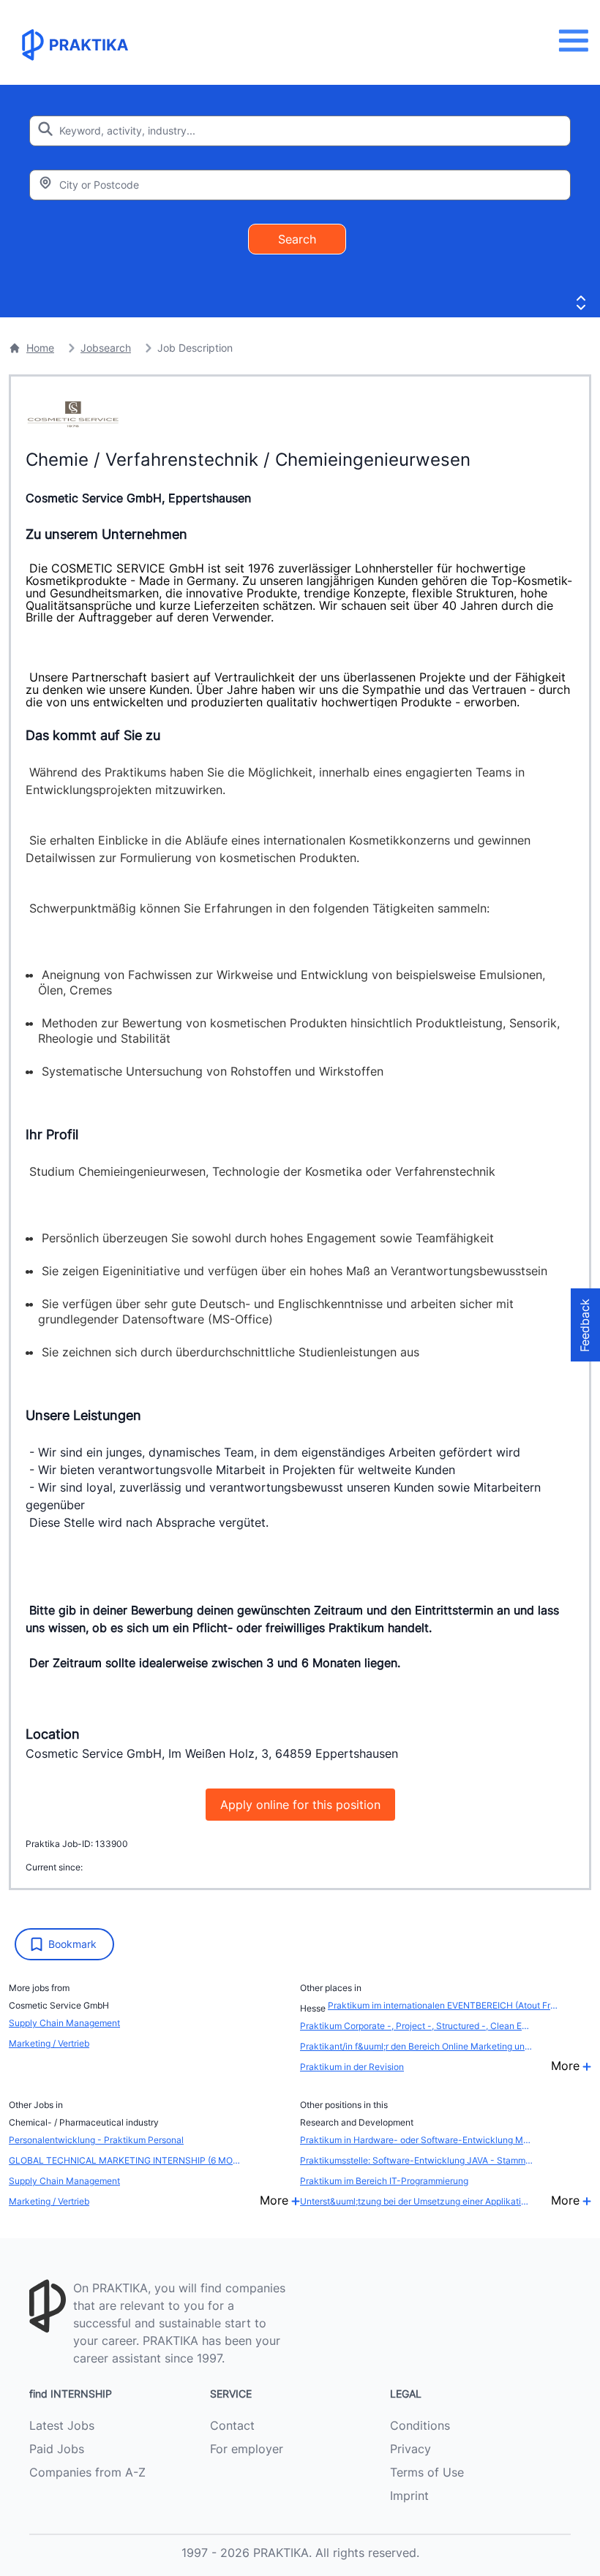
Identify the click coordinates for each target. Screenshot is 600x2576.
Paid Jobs (57, 2449)
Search (297, 239)
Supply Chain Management (64, 2023)
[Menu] (578, 41)
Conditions (420, 2425)
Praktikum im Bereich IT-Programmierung (384, 2181)
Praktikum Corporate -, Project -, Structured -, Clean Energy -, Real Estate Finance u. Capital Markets (416, 2026)
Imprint (409, 2496)
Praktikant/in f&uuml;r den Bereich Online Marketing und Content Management (416, 2046)
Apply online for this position (300, 1805)
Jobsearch (106, 348)
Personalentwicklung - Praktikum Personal (96, 2140)
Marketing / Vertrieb (49, 2043)
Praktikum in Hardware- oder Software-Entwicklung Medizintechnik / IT (416, 2140)
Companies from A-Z (87, 2472)
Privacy (410, 2449)
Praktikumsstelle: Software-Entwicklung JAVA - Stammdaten (416, 2160)
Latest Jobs (62, 2425)
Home (40, 348)
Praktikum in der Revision (352, 2067)
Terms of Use (427, 2472)
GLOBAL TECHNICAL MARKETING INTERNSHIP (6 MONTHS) (125, 2160)
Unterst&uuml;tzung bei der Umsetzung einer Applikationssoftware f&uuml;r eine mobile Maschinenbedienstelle (416, 2201)
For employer (247, 2449)
